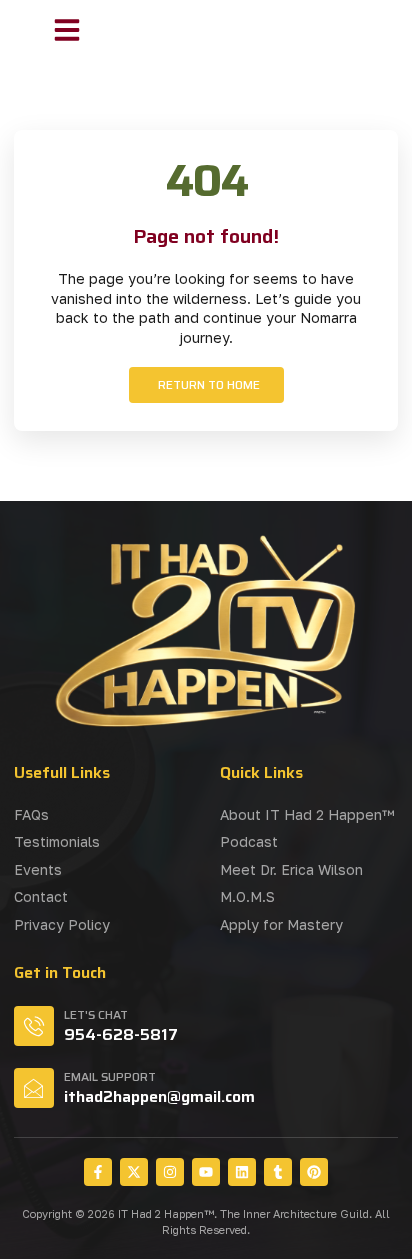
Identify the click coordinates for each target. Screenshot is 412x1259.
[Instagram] (170, 1172)
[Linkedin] (242, 1172)
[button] (67, 30)
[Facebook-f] (98, 1172)
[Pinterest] (314, 1172)
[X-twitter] (134, 1172)
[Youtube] (206, 1172)
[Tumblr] (278, 1172)
